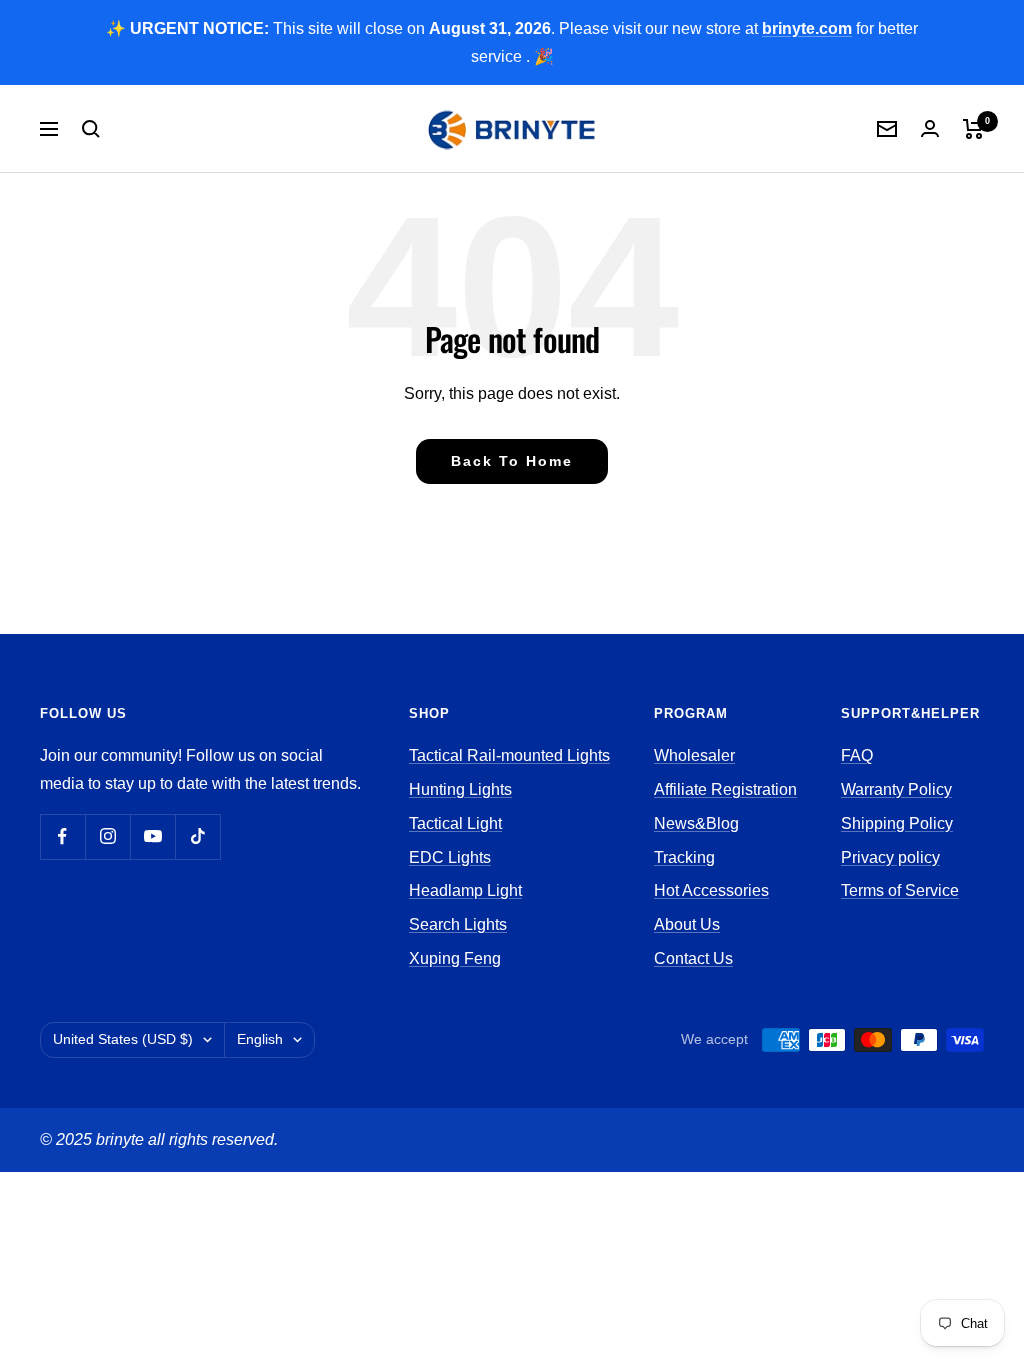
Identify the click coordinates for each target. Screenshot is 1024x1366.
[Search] (91, 129)
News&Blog (696, 823)
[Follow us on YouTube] (152, 836)
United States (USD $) (123, 1039)
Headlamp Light (465, 890)
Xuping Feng (455, 958)
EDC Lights (450, 857)
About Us (687, 924)
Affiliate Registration (725, 789)
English (260, 1039)
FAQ (857, 755)
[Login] (930, 128)
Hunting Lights (460, 789)
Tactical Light (455, 823)
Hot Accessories (711, 890)
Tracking (684, 857)
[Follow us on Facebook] (62, 836)
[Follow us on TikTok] (197, 836)
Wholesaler (694, 755)
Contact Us (693, 958)
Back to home (512, 461)
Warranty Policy (896, 789)
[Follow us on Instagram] (107, 836)
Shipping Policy (897, 823)
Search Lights (458, 924)
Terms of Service (900, 890)
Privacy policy (890, 857)
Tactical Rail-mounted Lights (509, 755)
